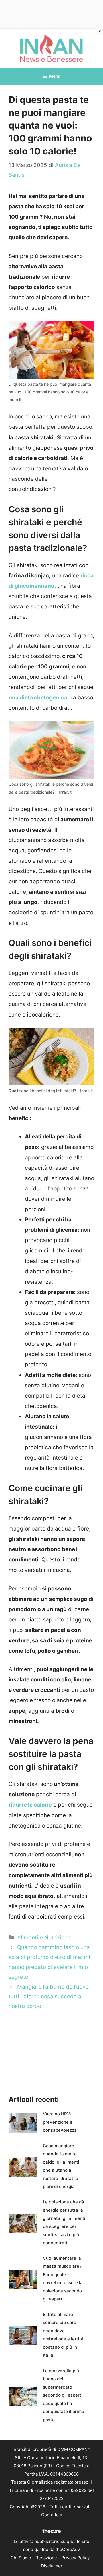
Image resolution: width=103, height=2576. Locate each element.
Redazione (46, 2558)
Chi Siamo (21, 2558)
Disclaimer (52, 2566)
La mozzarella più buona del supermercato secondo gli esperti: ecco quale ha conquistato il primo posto (64, 2395)
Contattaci (51, 2515)
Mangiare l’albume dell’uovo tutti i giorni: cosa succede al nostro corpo (49, 1996)
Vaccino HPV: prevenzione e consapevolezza (60, 2122)
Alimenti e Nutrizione (44, 1938)
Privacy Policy (75, 2558)
